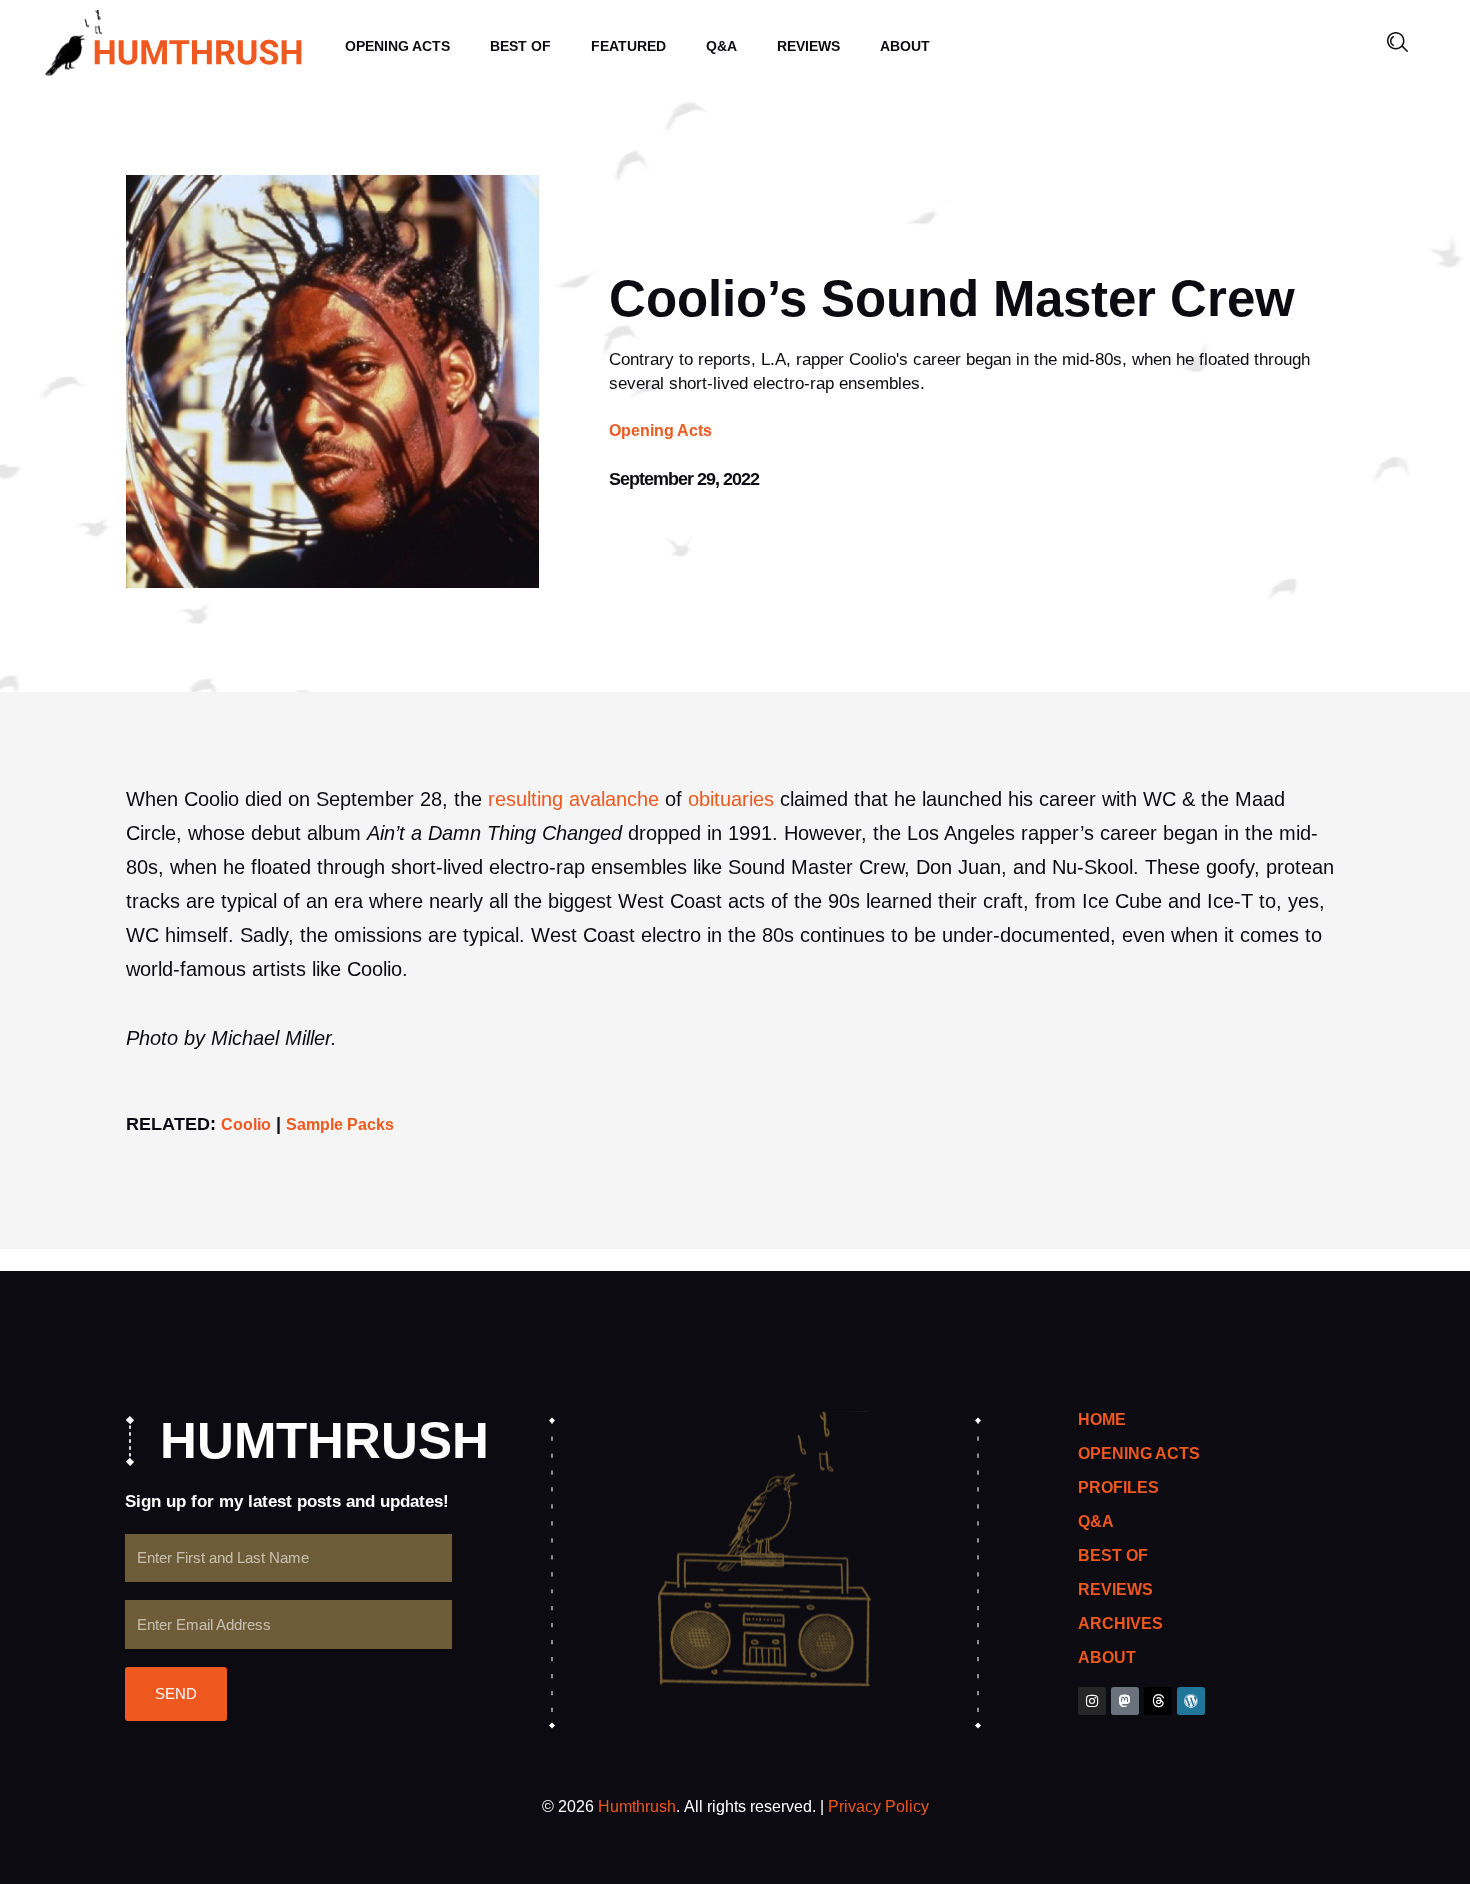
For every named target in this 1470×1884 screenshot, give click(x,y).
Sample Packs (340, 1124)
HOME (1102, 1419)
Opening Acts (660, 430)
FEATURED (628, 46)
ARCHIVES (1120, 1623)
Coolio (246, 1124)
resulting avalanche (573, 799)
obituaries (731, 799)
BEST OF (520, 46)
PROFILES (1118, 1487)
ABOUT (905, 46)
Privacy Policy (878, 1806)
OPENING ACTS (397, 46)
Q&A (721, 46)
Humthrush (637, 1806)
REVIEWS (808, 46)
